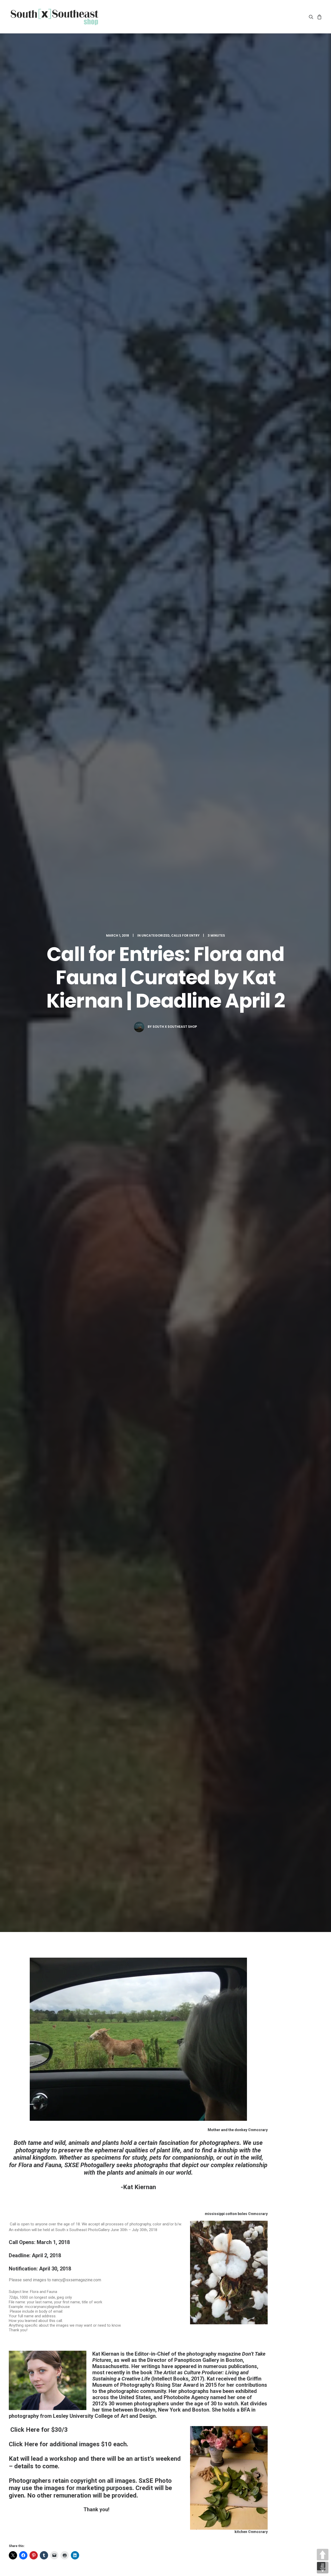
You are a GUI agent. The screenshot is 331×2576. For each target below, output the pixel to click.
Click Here (24, 2430)
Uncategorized (156, 935)
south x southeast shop (175, 1027)
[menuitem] (312, 17)
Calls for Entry (185, 935)
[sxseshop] (54, 17)
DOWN (323, 2568)
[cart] (319, 17)
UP (323, 2555)
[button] (312, 17)
